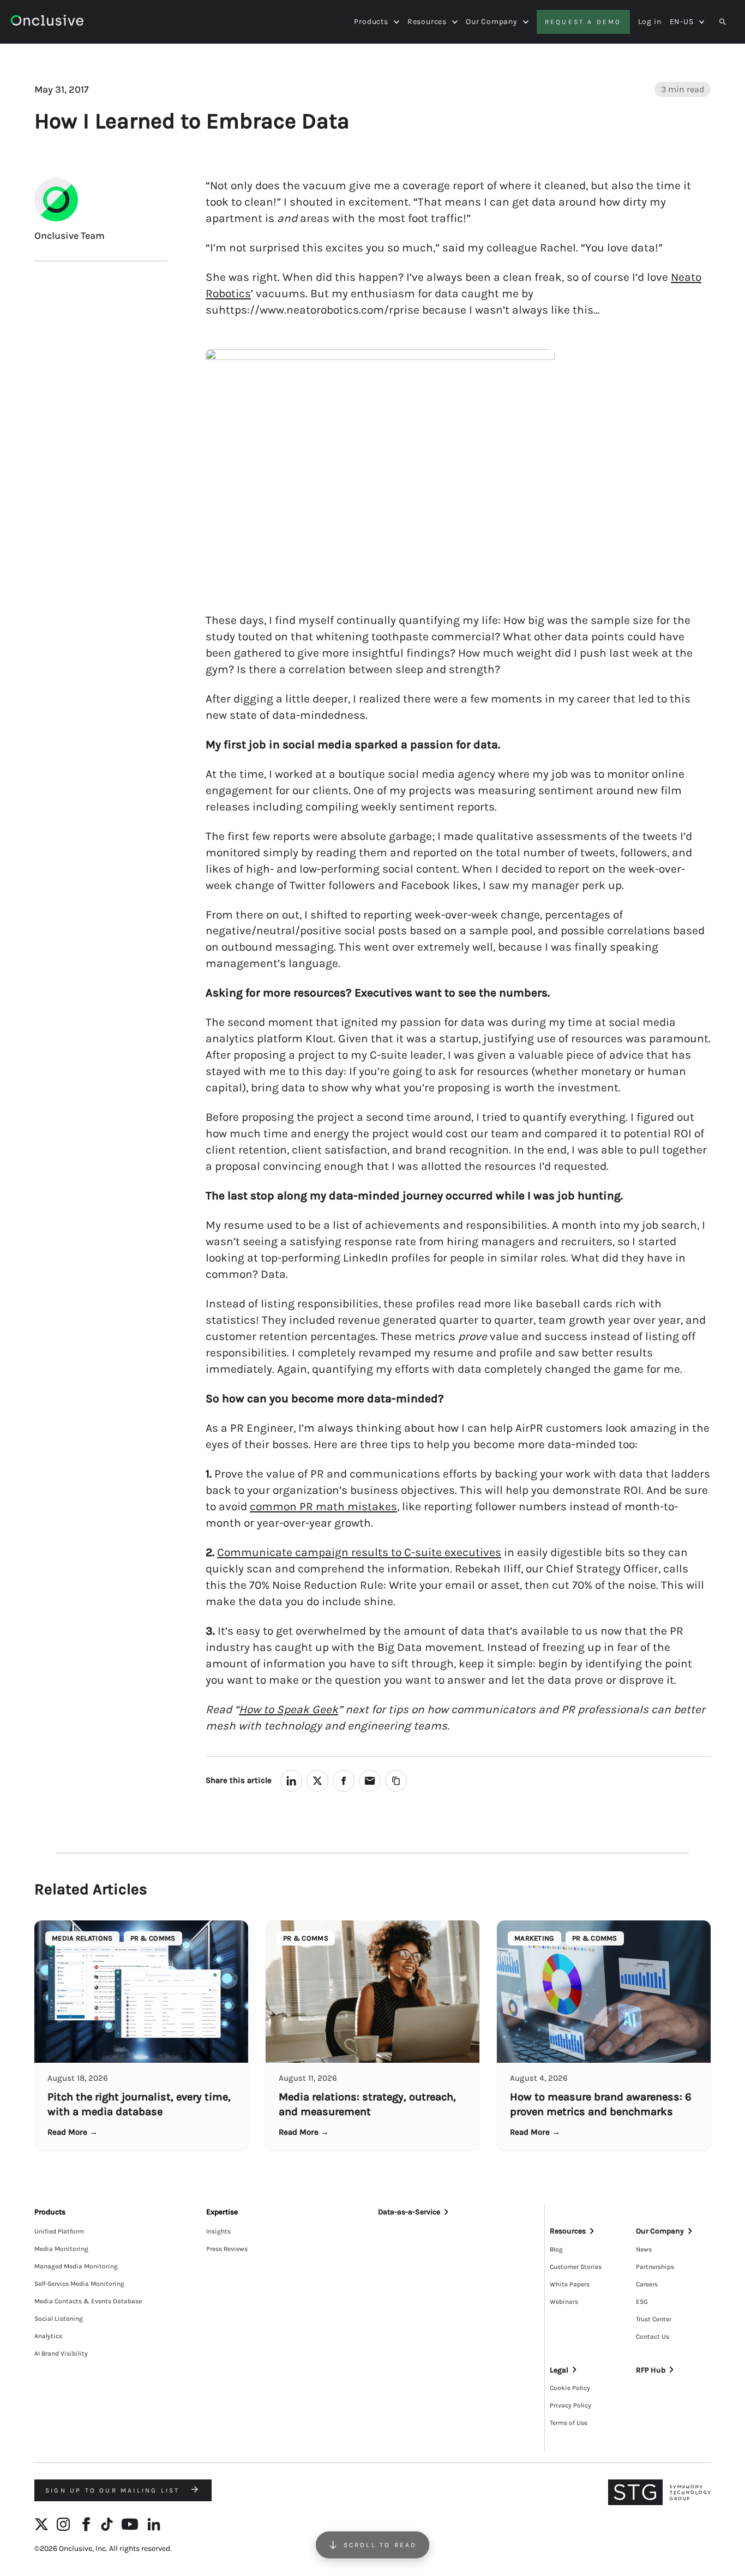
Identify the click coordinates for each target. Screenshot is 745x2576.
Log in (650, 22)
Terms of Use (569, 2423)
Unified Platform (59, 2231)
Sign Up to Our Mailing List (114, 2490)
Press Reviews (227, 2249)
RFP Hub (651, 2370)
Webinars (564, 2302)
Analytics (48, 2336)
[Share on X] (317, 1781)
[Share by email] (370, 1781)
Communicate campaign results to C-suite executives (359, 1552)
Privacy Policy (570, 2405)
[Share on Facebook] (344, 1781)
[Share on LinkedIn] (291, 1781)
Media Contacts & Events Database (88, 2301)
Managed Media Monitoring (76, 2266)
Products (371, 22)
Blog (556, 2249)
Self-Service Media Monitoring (79, 2284)
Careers (647, 2284)
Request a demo (583, 22)
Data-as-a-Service (409, 2212)
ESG (642, 2302)
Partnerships (655, 2267)
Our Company (492, 22)
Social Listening (59, 2319)
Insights (218, 2231)
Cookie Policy (570, 2388)
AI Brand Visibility (61, 2353)
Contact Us (653, 2337)
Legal (559, 2370)
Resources (427, 22)
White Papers (570, 2284)
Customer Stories (576, 2267)
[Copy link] (396, 1781)
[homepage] (47, 22)
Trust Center (654, 2319)
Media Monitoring (61, 2249)
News (644, 2249)
